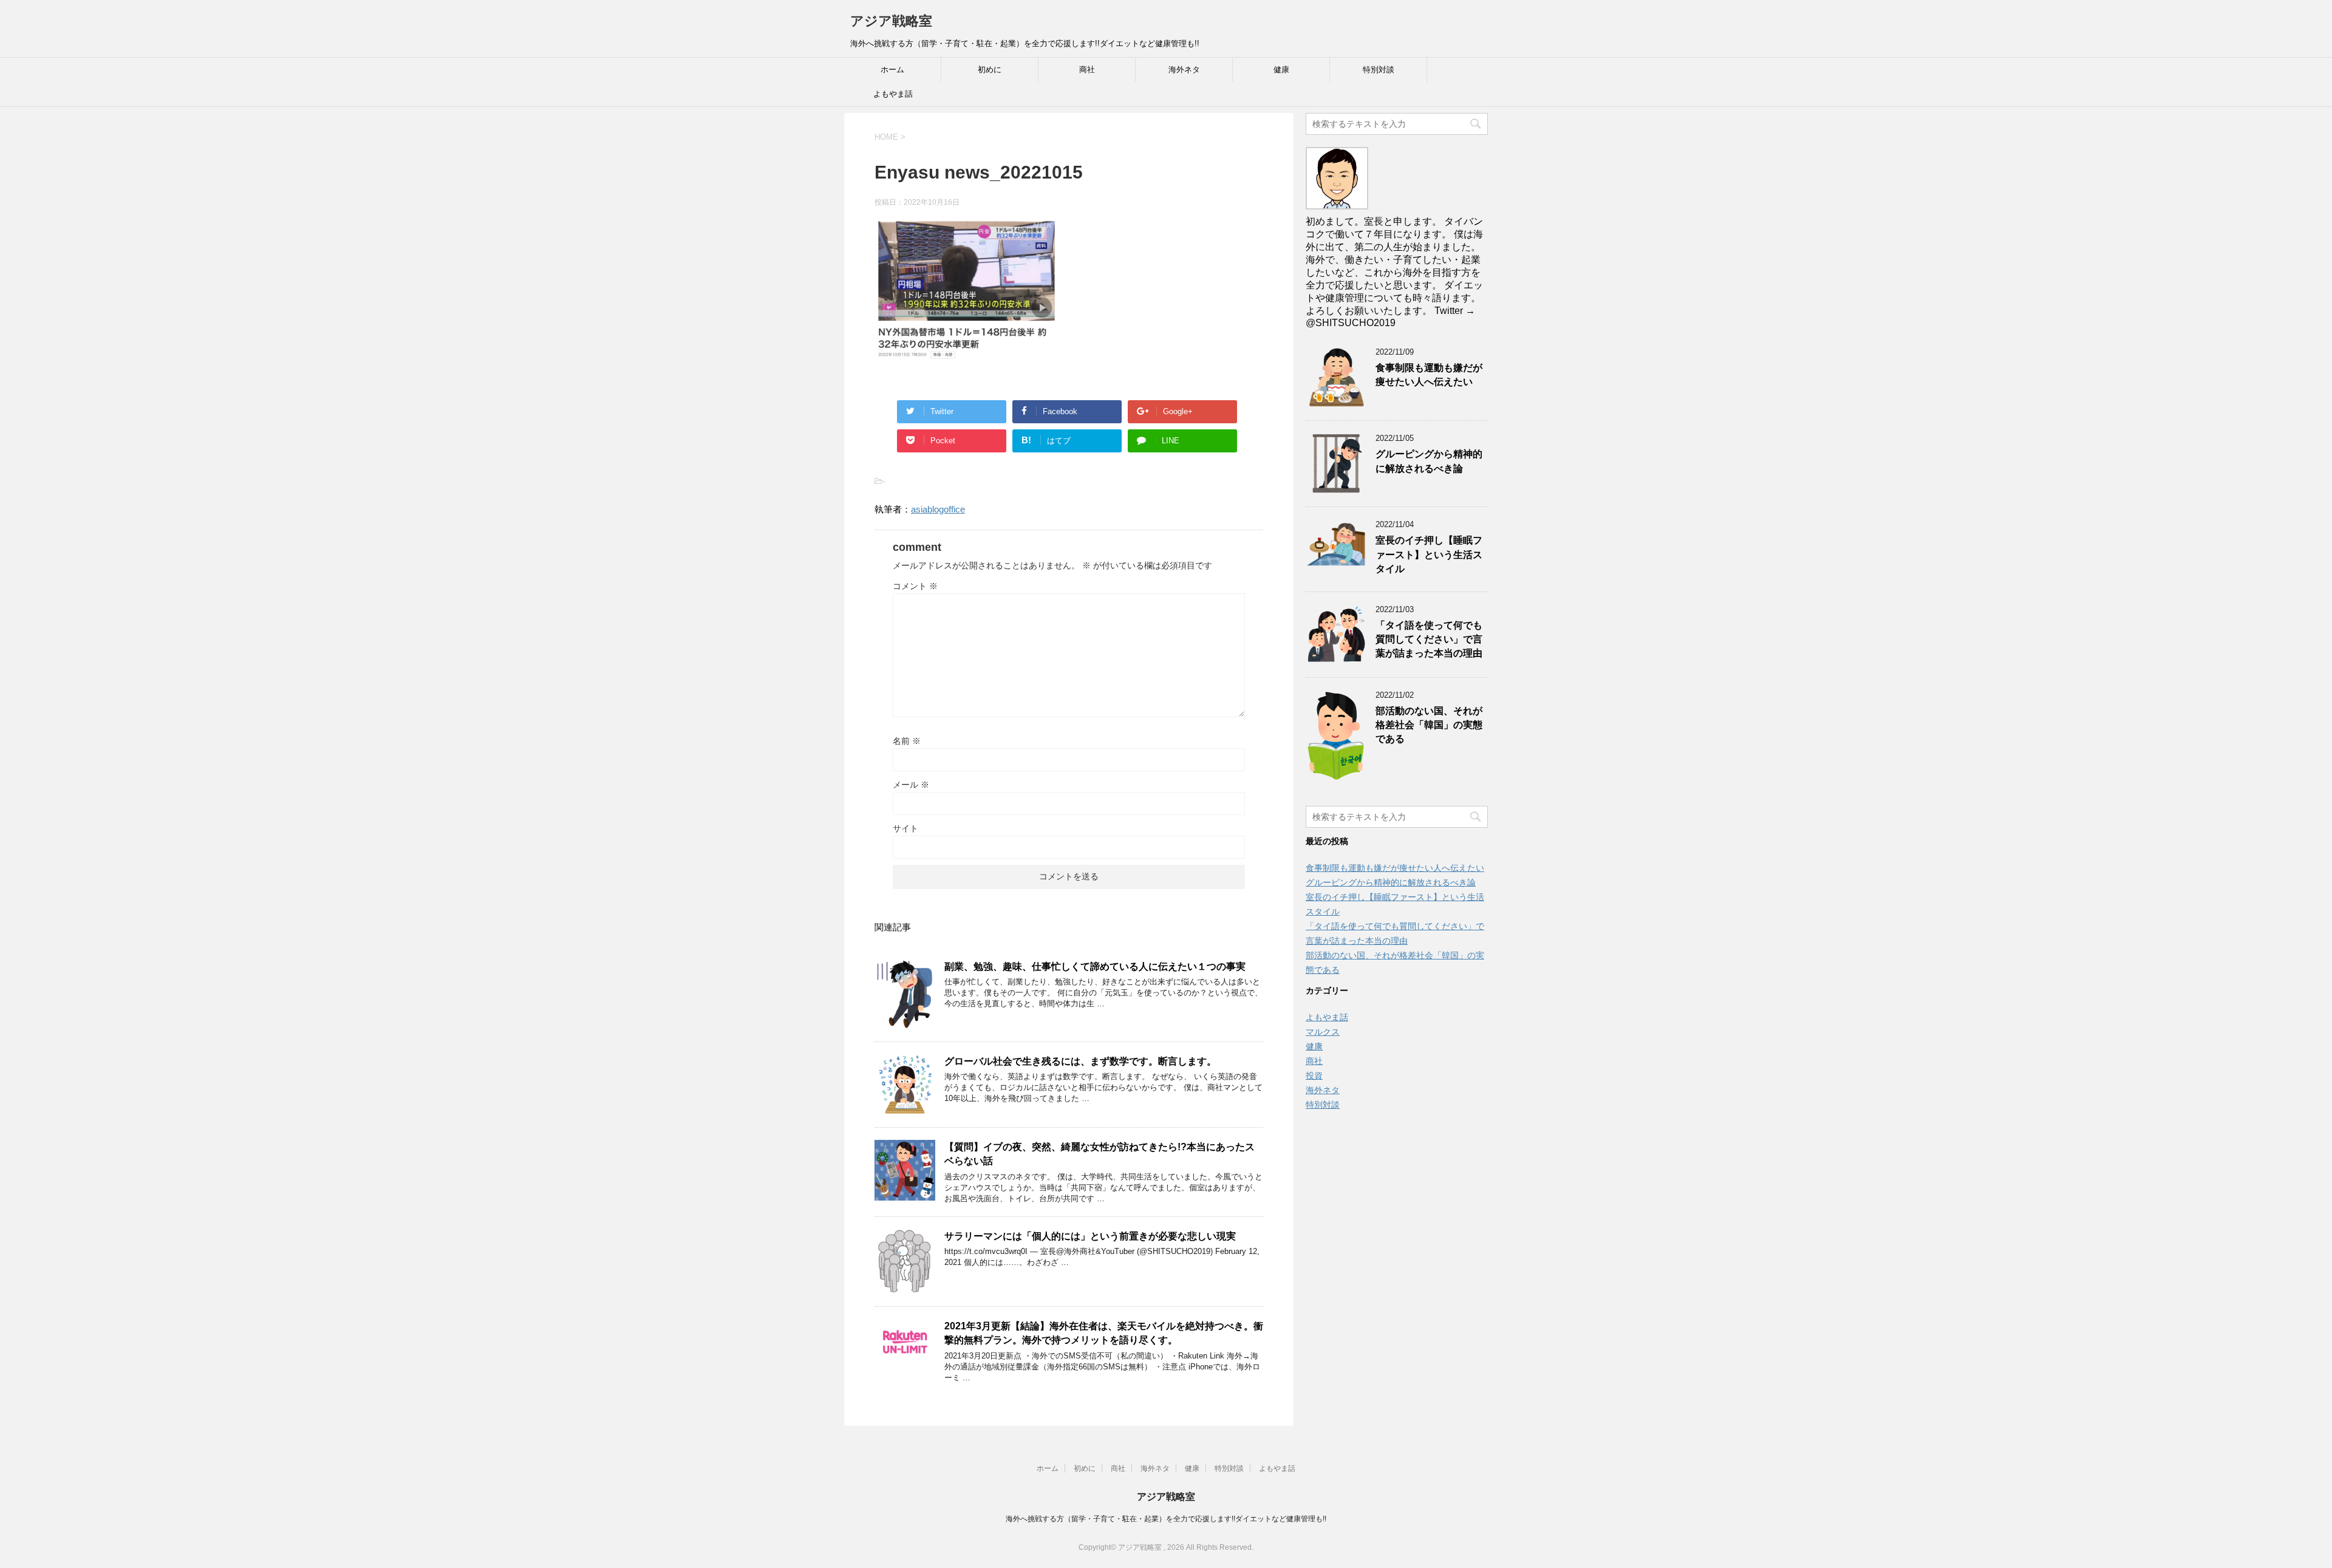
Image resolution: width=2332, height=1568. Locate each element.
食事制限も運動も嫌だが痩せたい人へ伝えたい (1429, 375)
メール (911, 785)
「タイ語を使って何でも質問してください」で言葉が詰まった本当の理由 (1429, 639)
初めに (990, 70)
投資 (1314, 1075)
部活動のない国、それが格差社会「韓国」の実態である (1429, 725)
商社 (1087, 70)
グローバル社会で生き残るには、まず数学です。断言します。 (1080, 1061)
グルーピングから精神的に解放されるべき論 (1429, 461)
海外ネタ (1184, 70)
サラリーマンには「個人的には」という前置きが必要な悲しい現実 (1090, 1236)
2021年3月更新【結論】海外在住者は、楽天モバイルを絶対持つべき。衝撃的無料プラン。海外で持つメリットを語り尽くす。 (1104, 1333)
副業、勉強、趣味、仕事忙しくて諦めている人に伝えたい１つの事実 (1095, 966)
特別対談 (1379, 70)
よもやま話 (893, 94)
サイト (905, 828)
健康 (1281, 70)
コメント (915, 586)
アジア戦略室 (891, 21)
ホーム (892, 70)
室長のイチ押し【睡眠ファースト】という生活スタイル (1429, 554)
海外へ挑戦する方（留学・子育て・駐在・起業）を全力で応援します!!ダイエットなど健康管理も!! (1166, 1519)
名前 (907, 741)
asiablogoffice (938, 509)
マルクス (1323, 1032)
